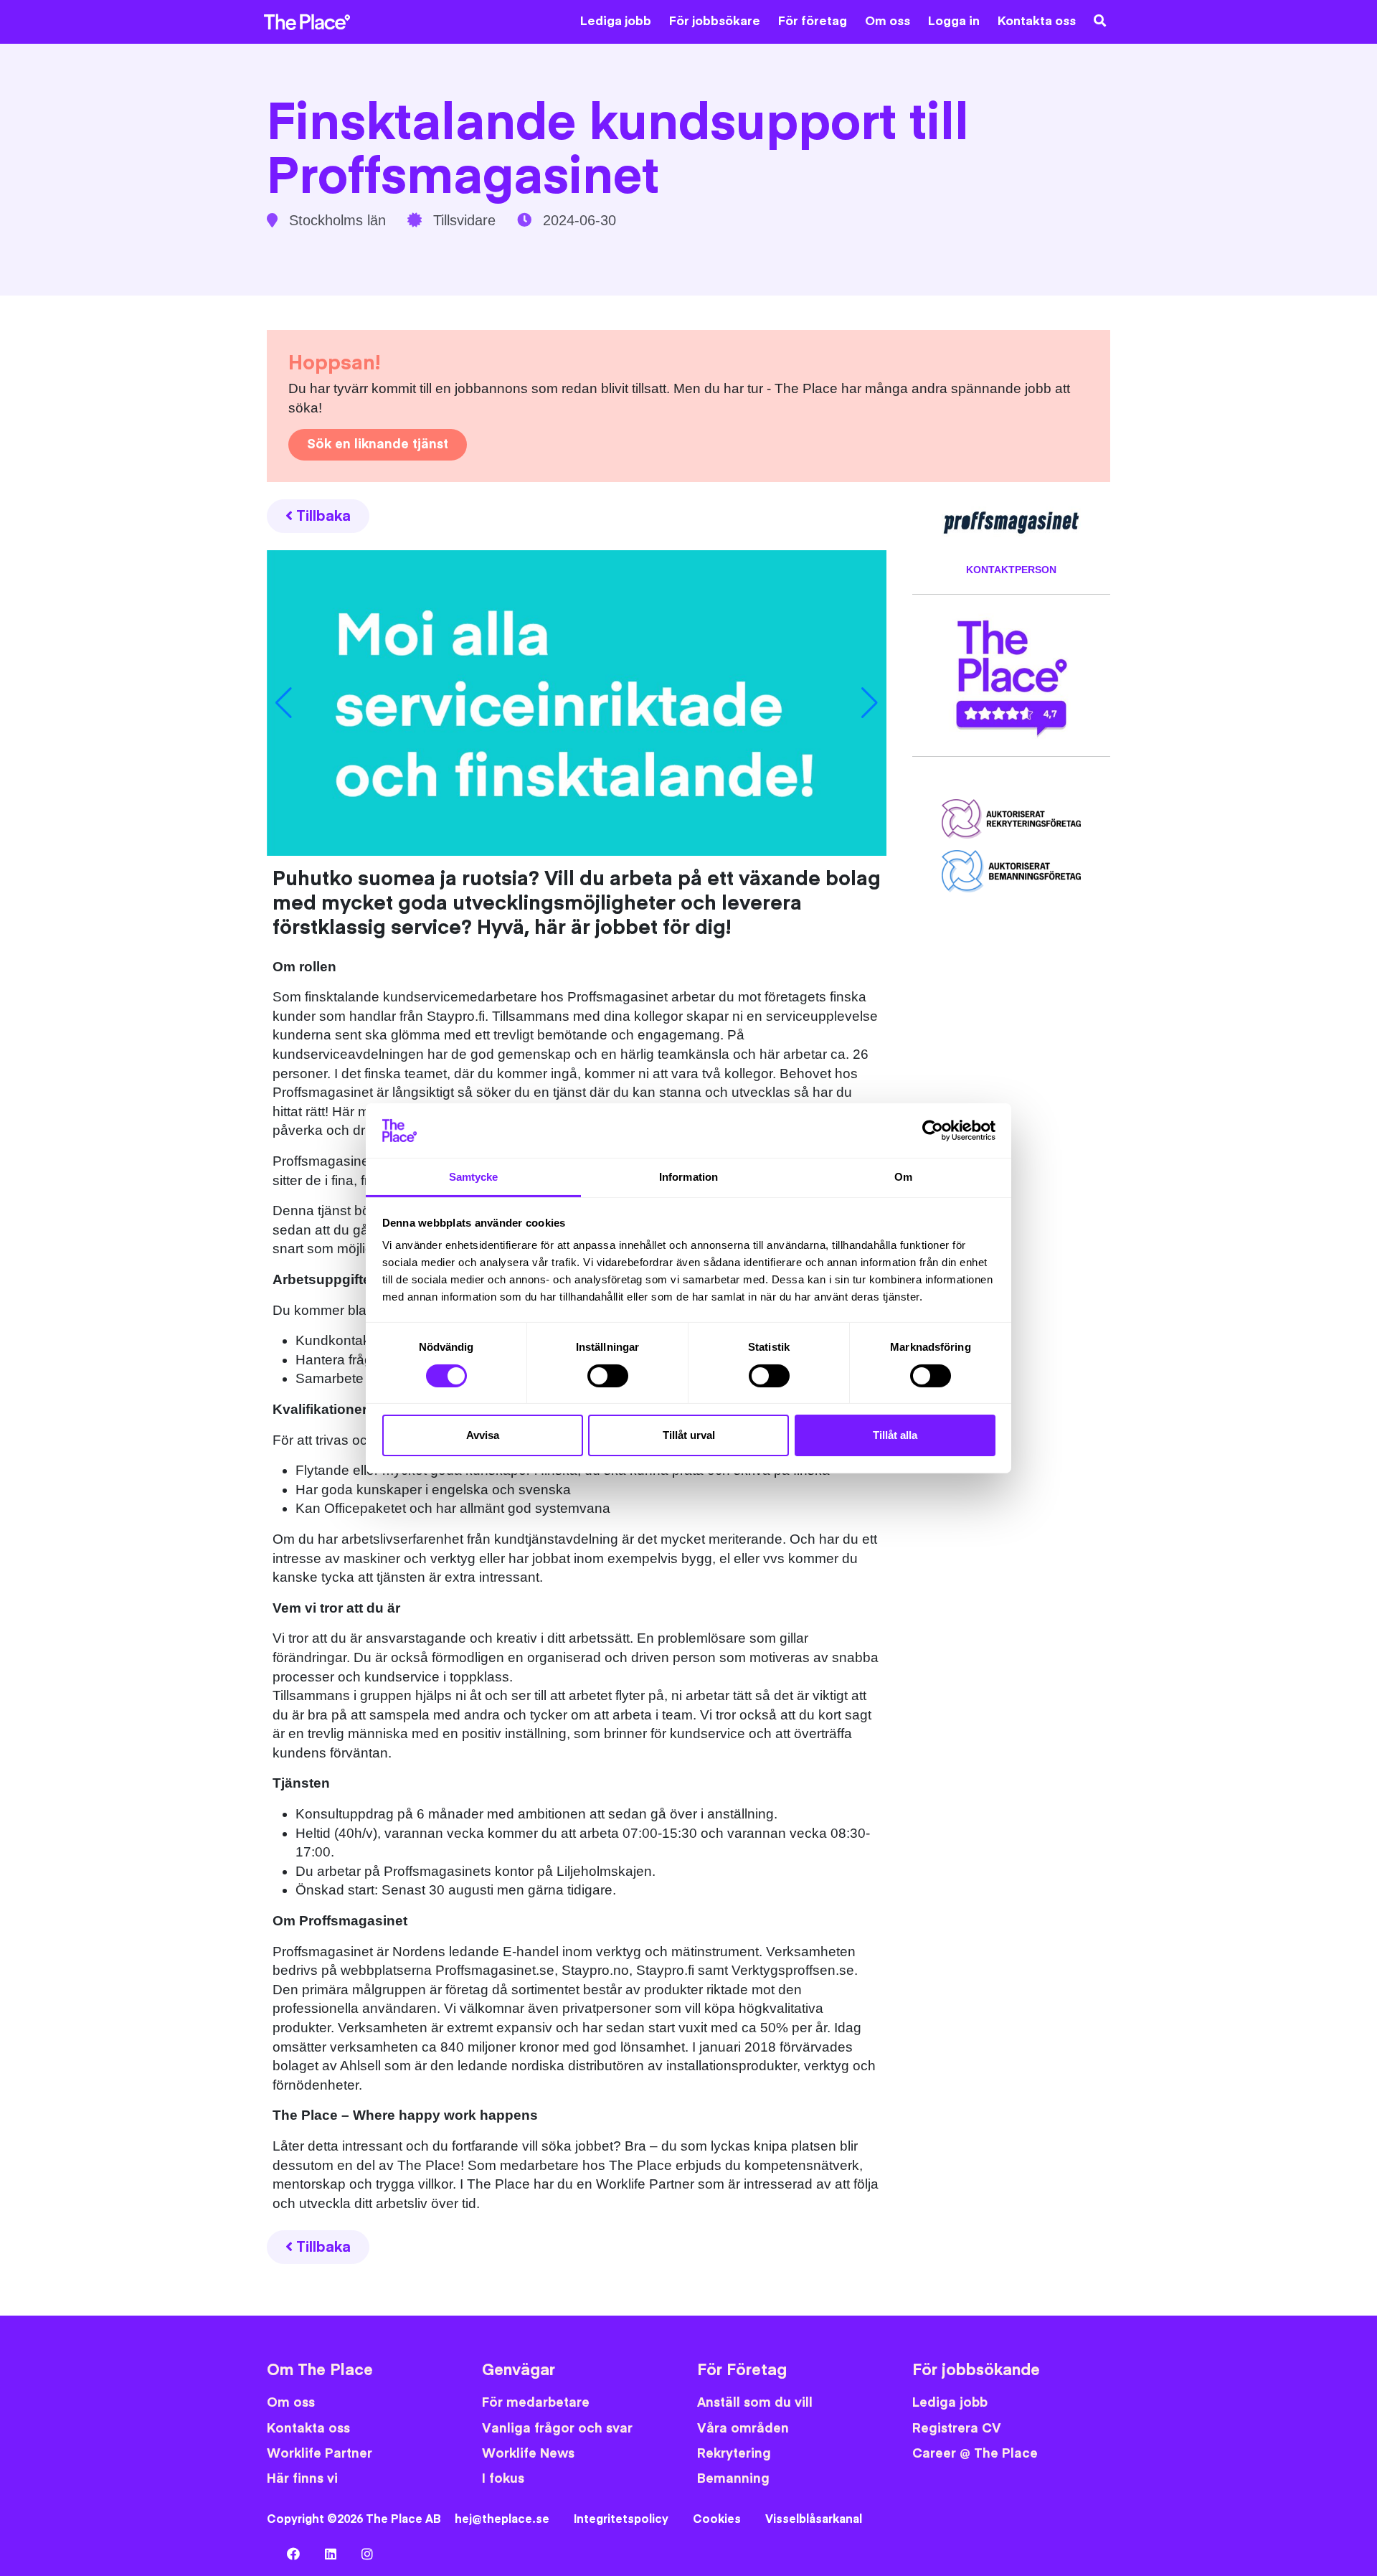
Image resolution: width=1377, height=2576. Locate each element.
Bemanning (733, 2479)
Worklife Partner (320, 2454)
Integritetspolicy (621, 2519)
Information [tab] (688, 1177)
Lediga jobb (616, 22)
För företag (813, 22)
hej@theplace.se (502, 2519)
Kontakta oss (1037, 22)
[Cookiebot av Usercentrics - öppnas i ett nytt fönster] (933, 1131)
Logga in (954, 22)
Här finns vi (302, 2479)
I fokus (503, 2479)
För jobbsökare (715, 22)
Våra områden (743, 2429)
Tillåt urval (689, 1435)
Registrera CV (957, 2429)
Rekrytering (734, 2454)
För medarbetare (536, 2403)
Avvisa (483, 1435)
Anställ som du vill (755, 2403)
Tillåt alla (895, 1435)
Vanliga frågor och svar (557, 2429)
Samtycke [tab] (474, 1177)
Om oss (888, 22)
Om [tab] (903, 1177)
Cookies (717, 2519)
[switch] (608, 1376)
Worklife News (528, 2454)
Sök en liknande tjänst (378, 444)
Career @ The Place (975, 2454)
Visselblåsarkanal (814, 2519)
